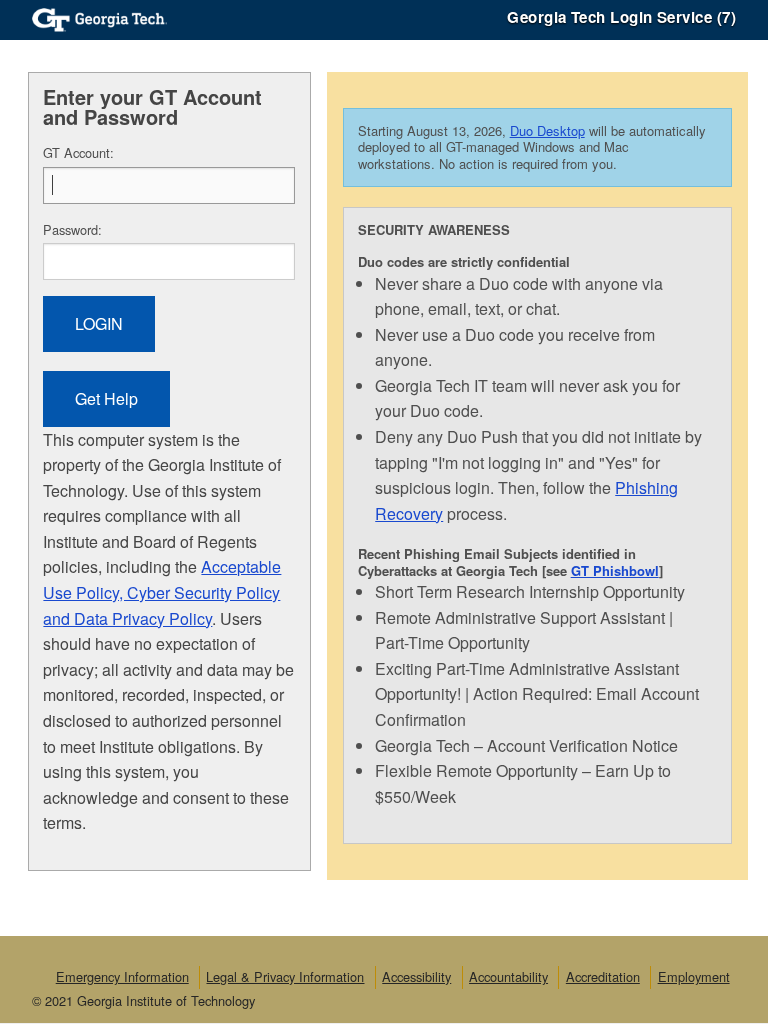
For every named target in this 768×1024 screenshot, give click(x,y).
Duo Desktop (547, 130)
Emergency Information (122, 976)
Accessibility (416, 976)
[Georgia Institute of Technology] (99, 17)
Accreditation (603, 976)
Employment (694, 976)
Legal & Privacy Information (285, 976)
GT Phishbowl (615, 570)
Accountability (508, 976)
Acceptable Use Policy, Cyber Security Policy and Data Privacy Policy (162, 592)
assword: (72, 229)
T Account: (78, 152)
